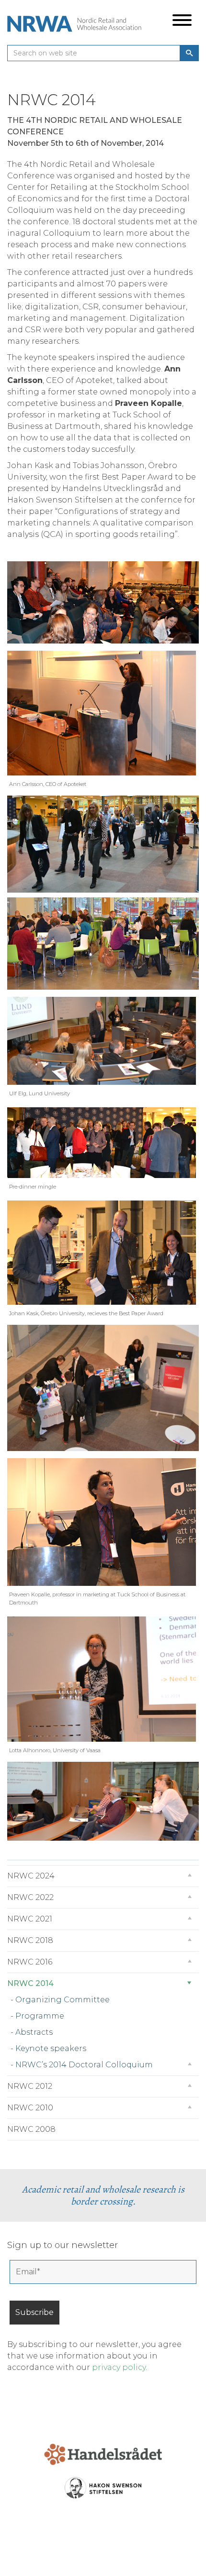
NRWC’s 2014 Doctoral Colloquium (84, 2065)
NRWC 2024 (31, 1876)
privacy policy (119, 2367)
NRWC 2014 (30, 1983)
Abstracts (34, 2032)
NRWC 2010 (30, 2108)
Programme (40, 2016)
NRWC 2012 (30, 2086)
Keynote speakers (51, 2048)
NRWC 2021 (30, 1919)
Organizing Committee (63, 2000)
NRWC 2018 (30, 1940)
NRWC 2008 (31, 2129)
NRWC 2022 (30, 1897)
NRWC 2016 (30, 1962)
